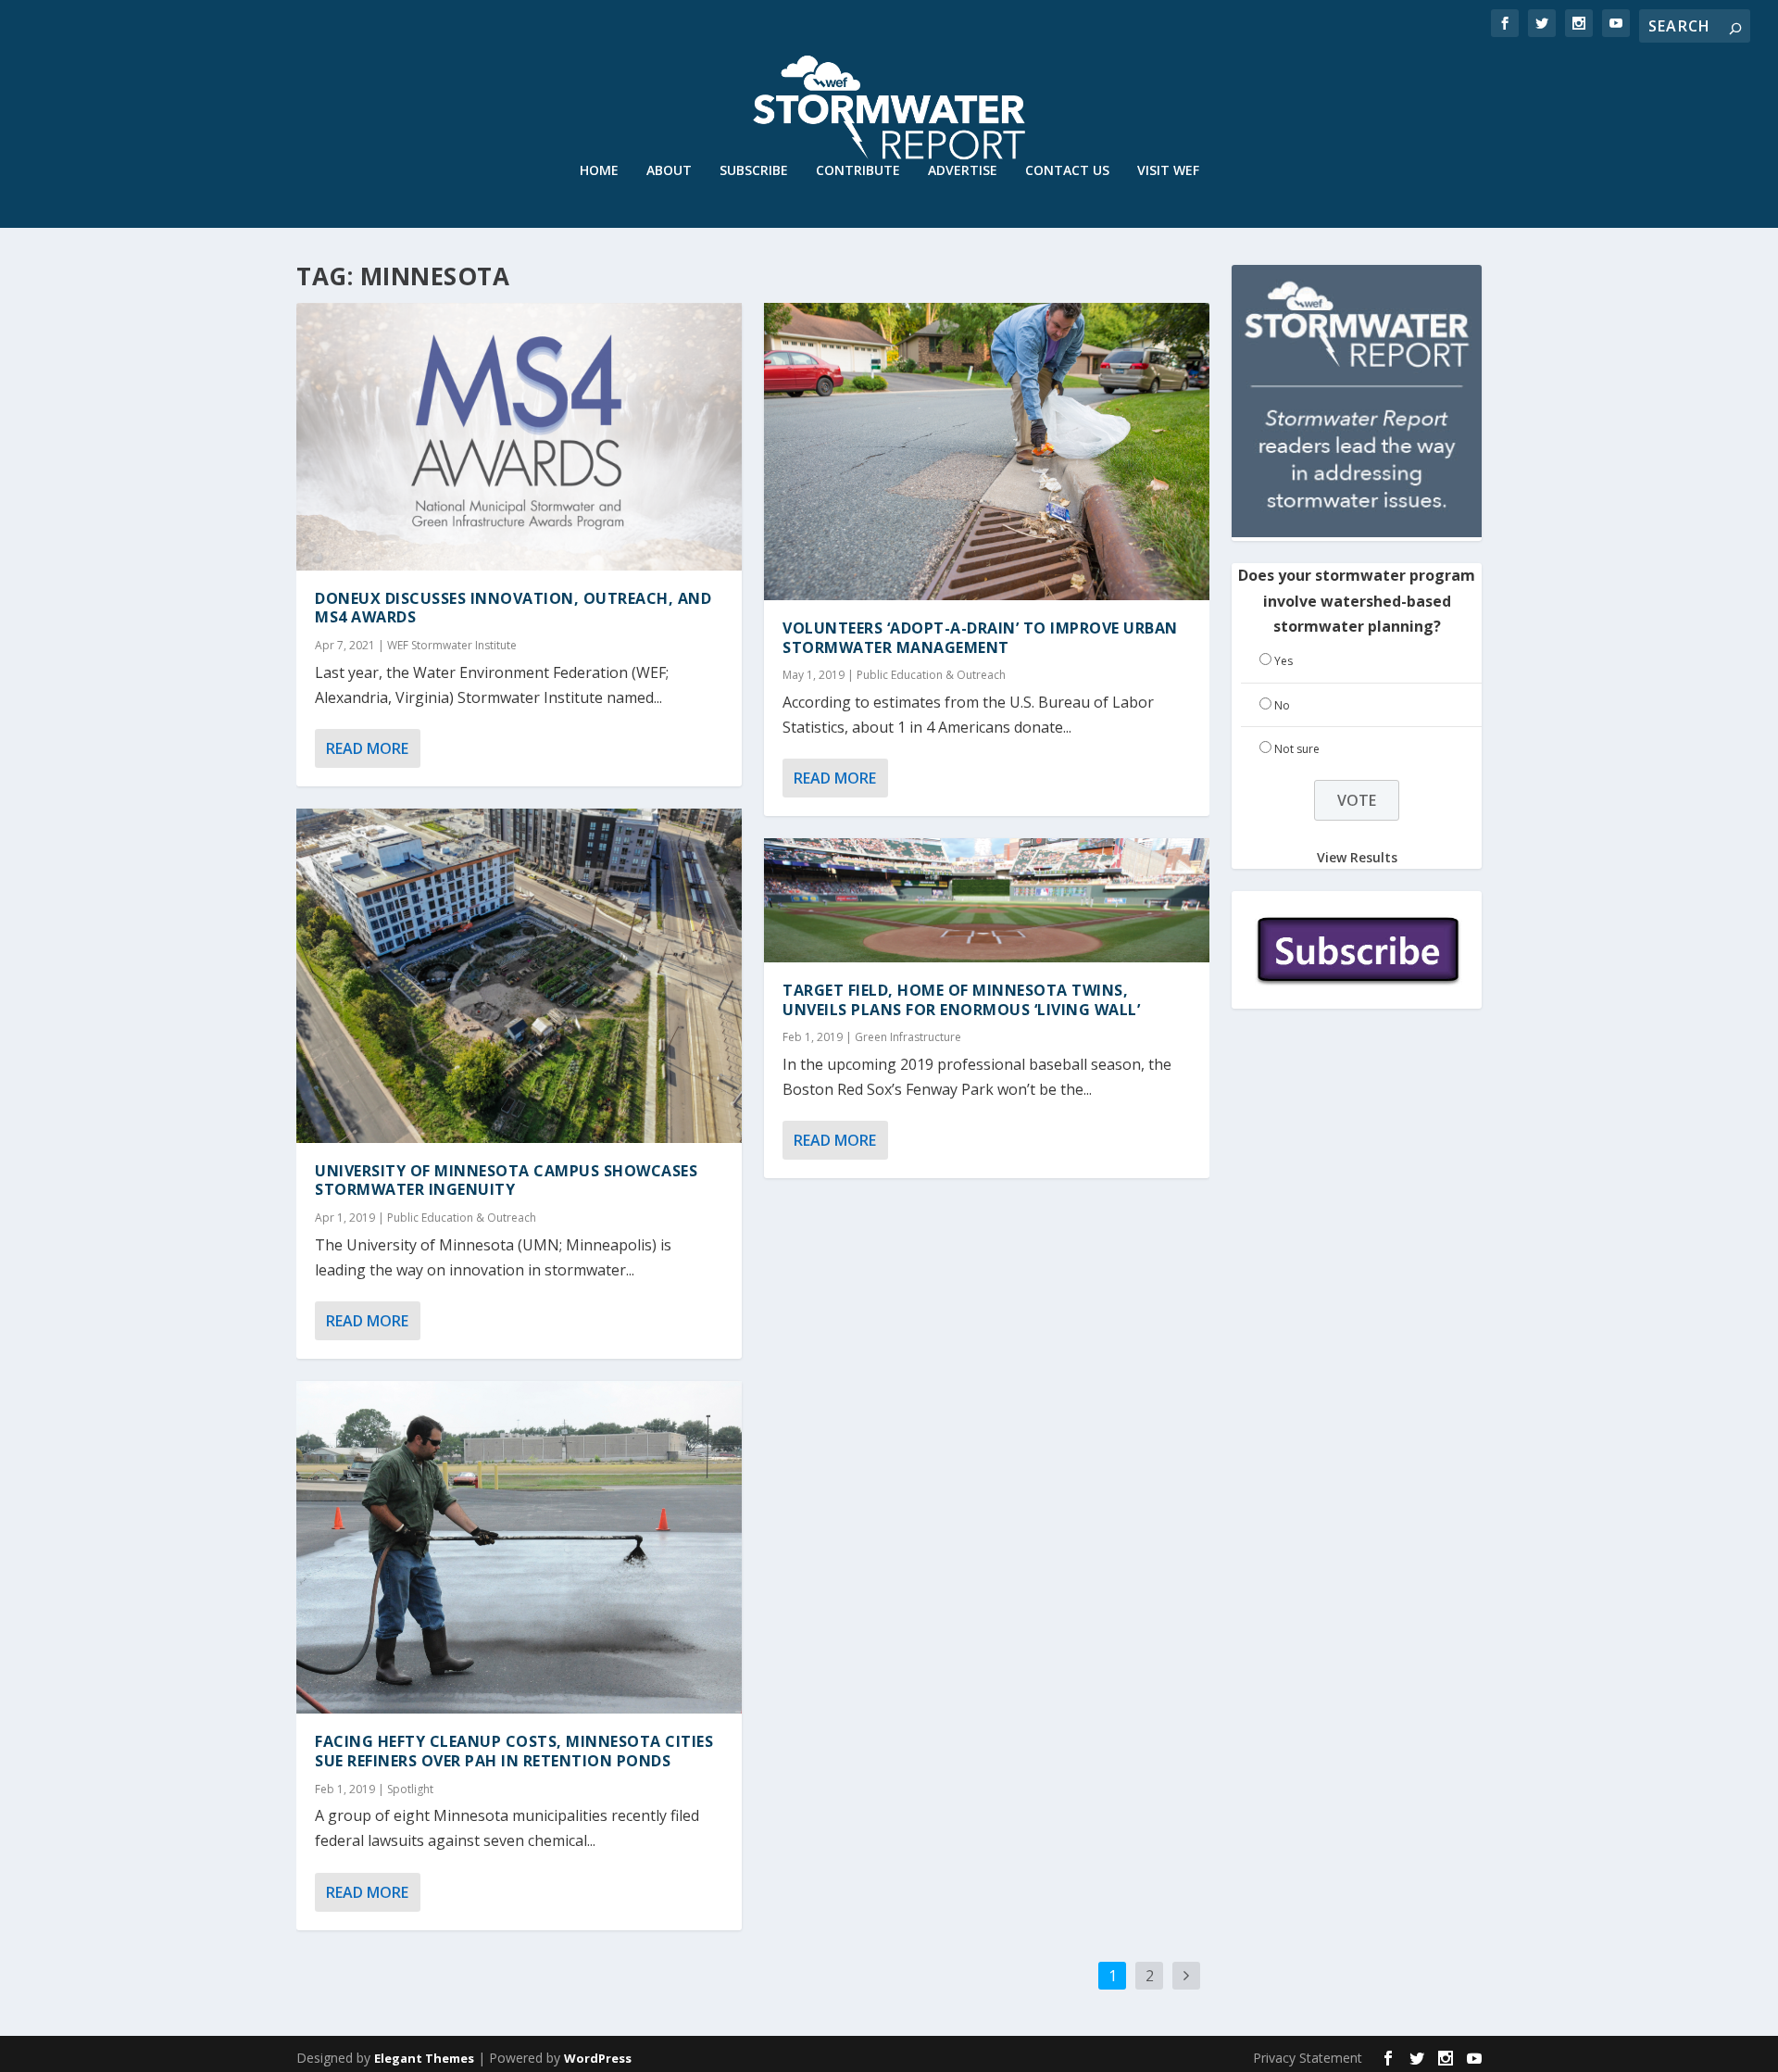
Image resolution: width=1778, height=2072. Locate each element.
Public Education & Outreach (462, 1218)
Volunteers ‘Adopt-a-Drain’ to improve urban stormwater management (980, 638)
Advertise (963, 171)
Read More (367, 748)
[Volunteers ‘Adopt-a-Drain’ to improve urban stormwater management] (987, 452)
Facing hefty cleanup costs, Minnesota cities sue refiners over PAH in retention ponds (514, 1751)
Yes (1283, 661)
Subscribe (754, 171)
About (669, 171)
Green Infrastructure (908, 1037)
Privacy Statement (1308, 2058)
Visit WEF (1168, 171)
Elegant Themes (424, 2058)
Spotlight (410, 1789)
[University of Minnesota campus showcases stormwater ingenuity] (519, 976)
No (1282, 705)
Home (599, 171)
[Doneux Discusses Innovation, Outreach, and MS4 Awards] (519, 437)
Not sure (1297, 749)
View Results (1357, 857)
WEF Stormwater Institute (452, 645)
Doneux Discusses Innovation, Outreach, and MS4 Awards (513, 608)
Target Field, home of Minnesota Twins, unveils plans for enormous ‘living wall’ (961, 1000)
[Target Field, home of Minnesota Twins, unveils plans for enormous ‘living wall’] (987, 900)
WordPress (598, 2058)
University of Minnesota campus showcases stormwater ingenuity (506, 1180)
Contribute (858, 171)
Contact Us (1067, 171)
